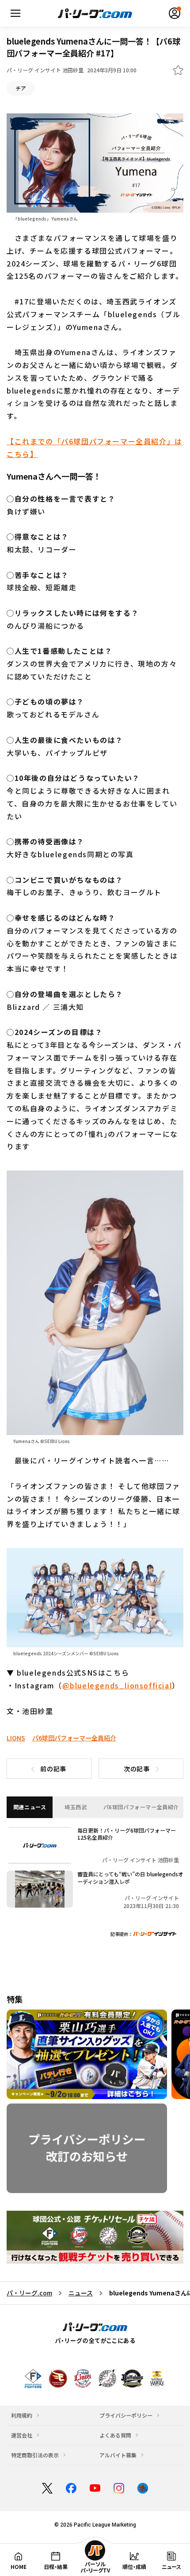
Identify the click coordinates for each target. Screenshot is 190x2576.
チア (21, 88)
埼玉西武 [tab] (76, 1807)
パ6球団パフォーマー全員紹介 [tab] (141, 1807)
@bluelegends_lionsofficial (117, 1685)
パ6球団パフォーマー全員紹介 (74, 1738)
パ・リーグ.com (29, 2293)
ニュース (81, 2293)
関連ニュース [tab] (30, 1807)
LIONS (16, 1738)
